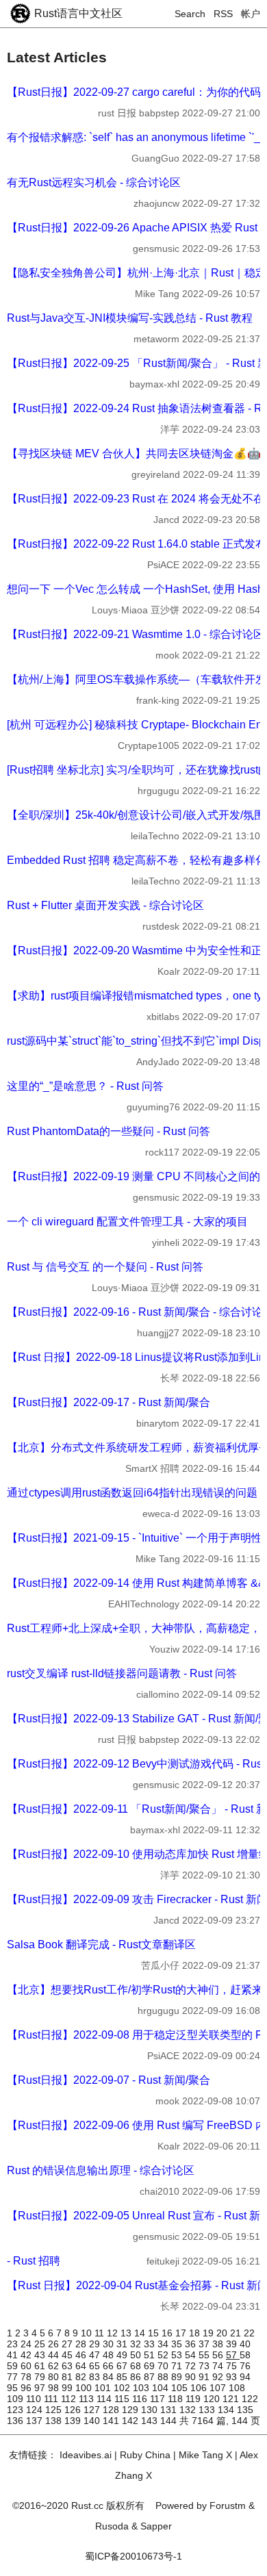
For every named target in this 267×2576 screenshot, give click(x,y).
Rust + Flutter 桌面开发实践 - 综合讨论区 (105, 905)
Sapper (156, 2526)
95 (14, 2388)
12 (114, 2333)
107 (219, 2388)
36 (192, 2344)
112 (70, 2399)
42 (27, 2355)
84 (110, 2377)
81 (68, 2377)
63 (68, 2366)
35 (178, 2344)
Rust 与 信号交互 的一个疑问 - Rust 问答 (105, 1267)
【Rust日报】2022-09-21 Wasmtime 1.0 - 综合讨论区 (136, 634)
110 (35, 2399)
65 (96, 2366)
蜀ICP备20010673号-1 (133, 2556)
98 (55, 2388)
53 (178, 2355)
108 (237, 2388)
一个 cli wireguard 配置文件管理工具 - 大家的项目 (127, 1222)
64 (82, 2366)
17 (182, 2333)
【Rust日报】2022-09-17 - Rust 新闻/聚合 (109, 1402)
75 (233, 2366)
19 (209, 2333)
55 (205, 2355)
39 (233, 2344)
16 (168, 2333)
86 (137, 2377)
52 (164, 2355)
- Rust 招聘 (34, 2261)
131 (170, 2410)
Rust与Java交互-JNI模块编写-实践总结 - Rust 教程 (130, 318)
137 (36, 2421)
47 (96, 2355)
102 (123, 2388)
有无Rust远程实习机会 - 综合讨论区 (94, 182)
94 (245, 2377)
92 (219, 2377)
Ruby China (145, 2455)
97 (41, 2388)
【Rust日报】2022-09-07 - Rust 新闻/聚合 (109, 2080)
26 (55, 2344)
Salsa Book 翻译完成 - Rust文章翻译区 (101, 1944)
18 (196, 2333)
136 (16, 2421)
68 (137, 2366)
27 (68, 2344)
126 (74, 2410)
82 (82, 2377)
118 (177, 2399)
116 (141, 2399)
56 (219, 2355)
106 (200, 2388)
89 (178, 2377)
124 (36, 2410)
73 (205, 2366)
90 (192, 2377)
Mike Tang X (205, 2455)
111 (52, 2399)
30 (110, 2344)
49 (123, 2355)
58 (245, 2355)
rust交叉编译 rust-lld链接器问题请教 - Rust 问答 (122, 1673)
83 (96, 2377)
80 (55, 2377)
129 (131, 2410)
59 (14, 2366)
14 (141, 2333)
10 (88, 2333)
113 (88, 2399)
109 (16, 2399)
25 (41, 2344)
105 (181, 2388)
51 (151, 2355)
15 (155, 2333)
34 (164, 2344)
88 (164, 2377)
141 (112, 2421)
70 (164, 2366)
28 (82, 2344)
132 (189, 2410)
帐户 (251, 14)
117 (159, 2399)
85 (123, 2377)
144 (170, 2421)
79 (41, 2377)
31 (123, 2344)
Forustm (228, 2505)
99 (68, 2388)
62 (55, 2366)
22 (249, 2333)
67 (123, 2366)
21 (237, 2333)
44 (55, 2355)
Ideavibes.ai (86, 2455)
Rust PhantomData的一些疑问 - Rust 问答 (109, 1131)
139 (74, 2421)
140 (93, 2421)
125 (55, 2410)
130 (151, 2410)
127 (93, 2410)
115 (123, 2399)
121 (232, 2399)
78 (27, 2377)
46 (82, 2355)
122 (250, 2399)
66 (110, 2366)
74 (219, 2366)
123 (16, 2410)
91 (205, 2377)
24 (27, 2344)
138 (55, 2421)
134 (227, 2410)
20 (223, 2333)
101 (104, 2388)
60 (27, 2366)
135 (245, 2410)
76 (245, 2366)
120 (213, 2399)
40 (245, 2344)
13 (127, 2333)
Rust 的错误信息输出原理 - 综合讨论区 (101, 2170)
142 (131, 2421)
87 (151, 2377)
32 (137, 2344)
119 (194, 2399)
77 (14, 2377)
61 (41, 2366)
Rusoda (112, 2526)
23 (14, 2344)
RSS (223, 14)
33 (151, 2344)
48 (110, 2355)
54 (192, 2355)
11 (101, 2333)
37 (205, 2344)
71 (178, 2366)
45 (68, 2355)
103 (142, 2388)
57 (233, 2355)
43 (41, 2355)
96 (27, 2388)
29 (96, 2344)
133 (208, 2410)
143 (151, 2421)
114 (105, 2399)
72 (192, 2366)
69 (151, 2366)
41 (14, 2355)
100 (85, 2388)
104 (162, 2388)
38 (219, 2344)
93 (233, 2377)
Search (190, 14)
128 (112, 2410)
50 (137, 2355)
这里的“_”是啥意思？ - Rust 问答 (85, 1086)
